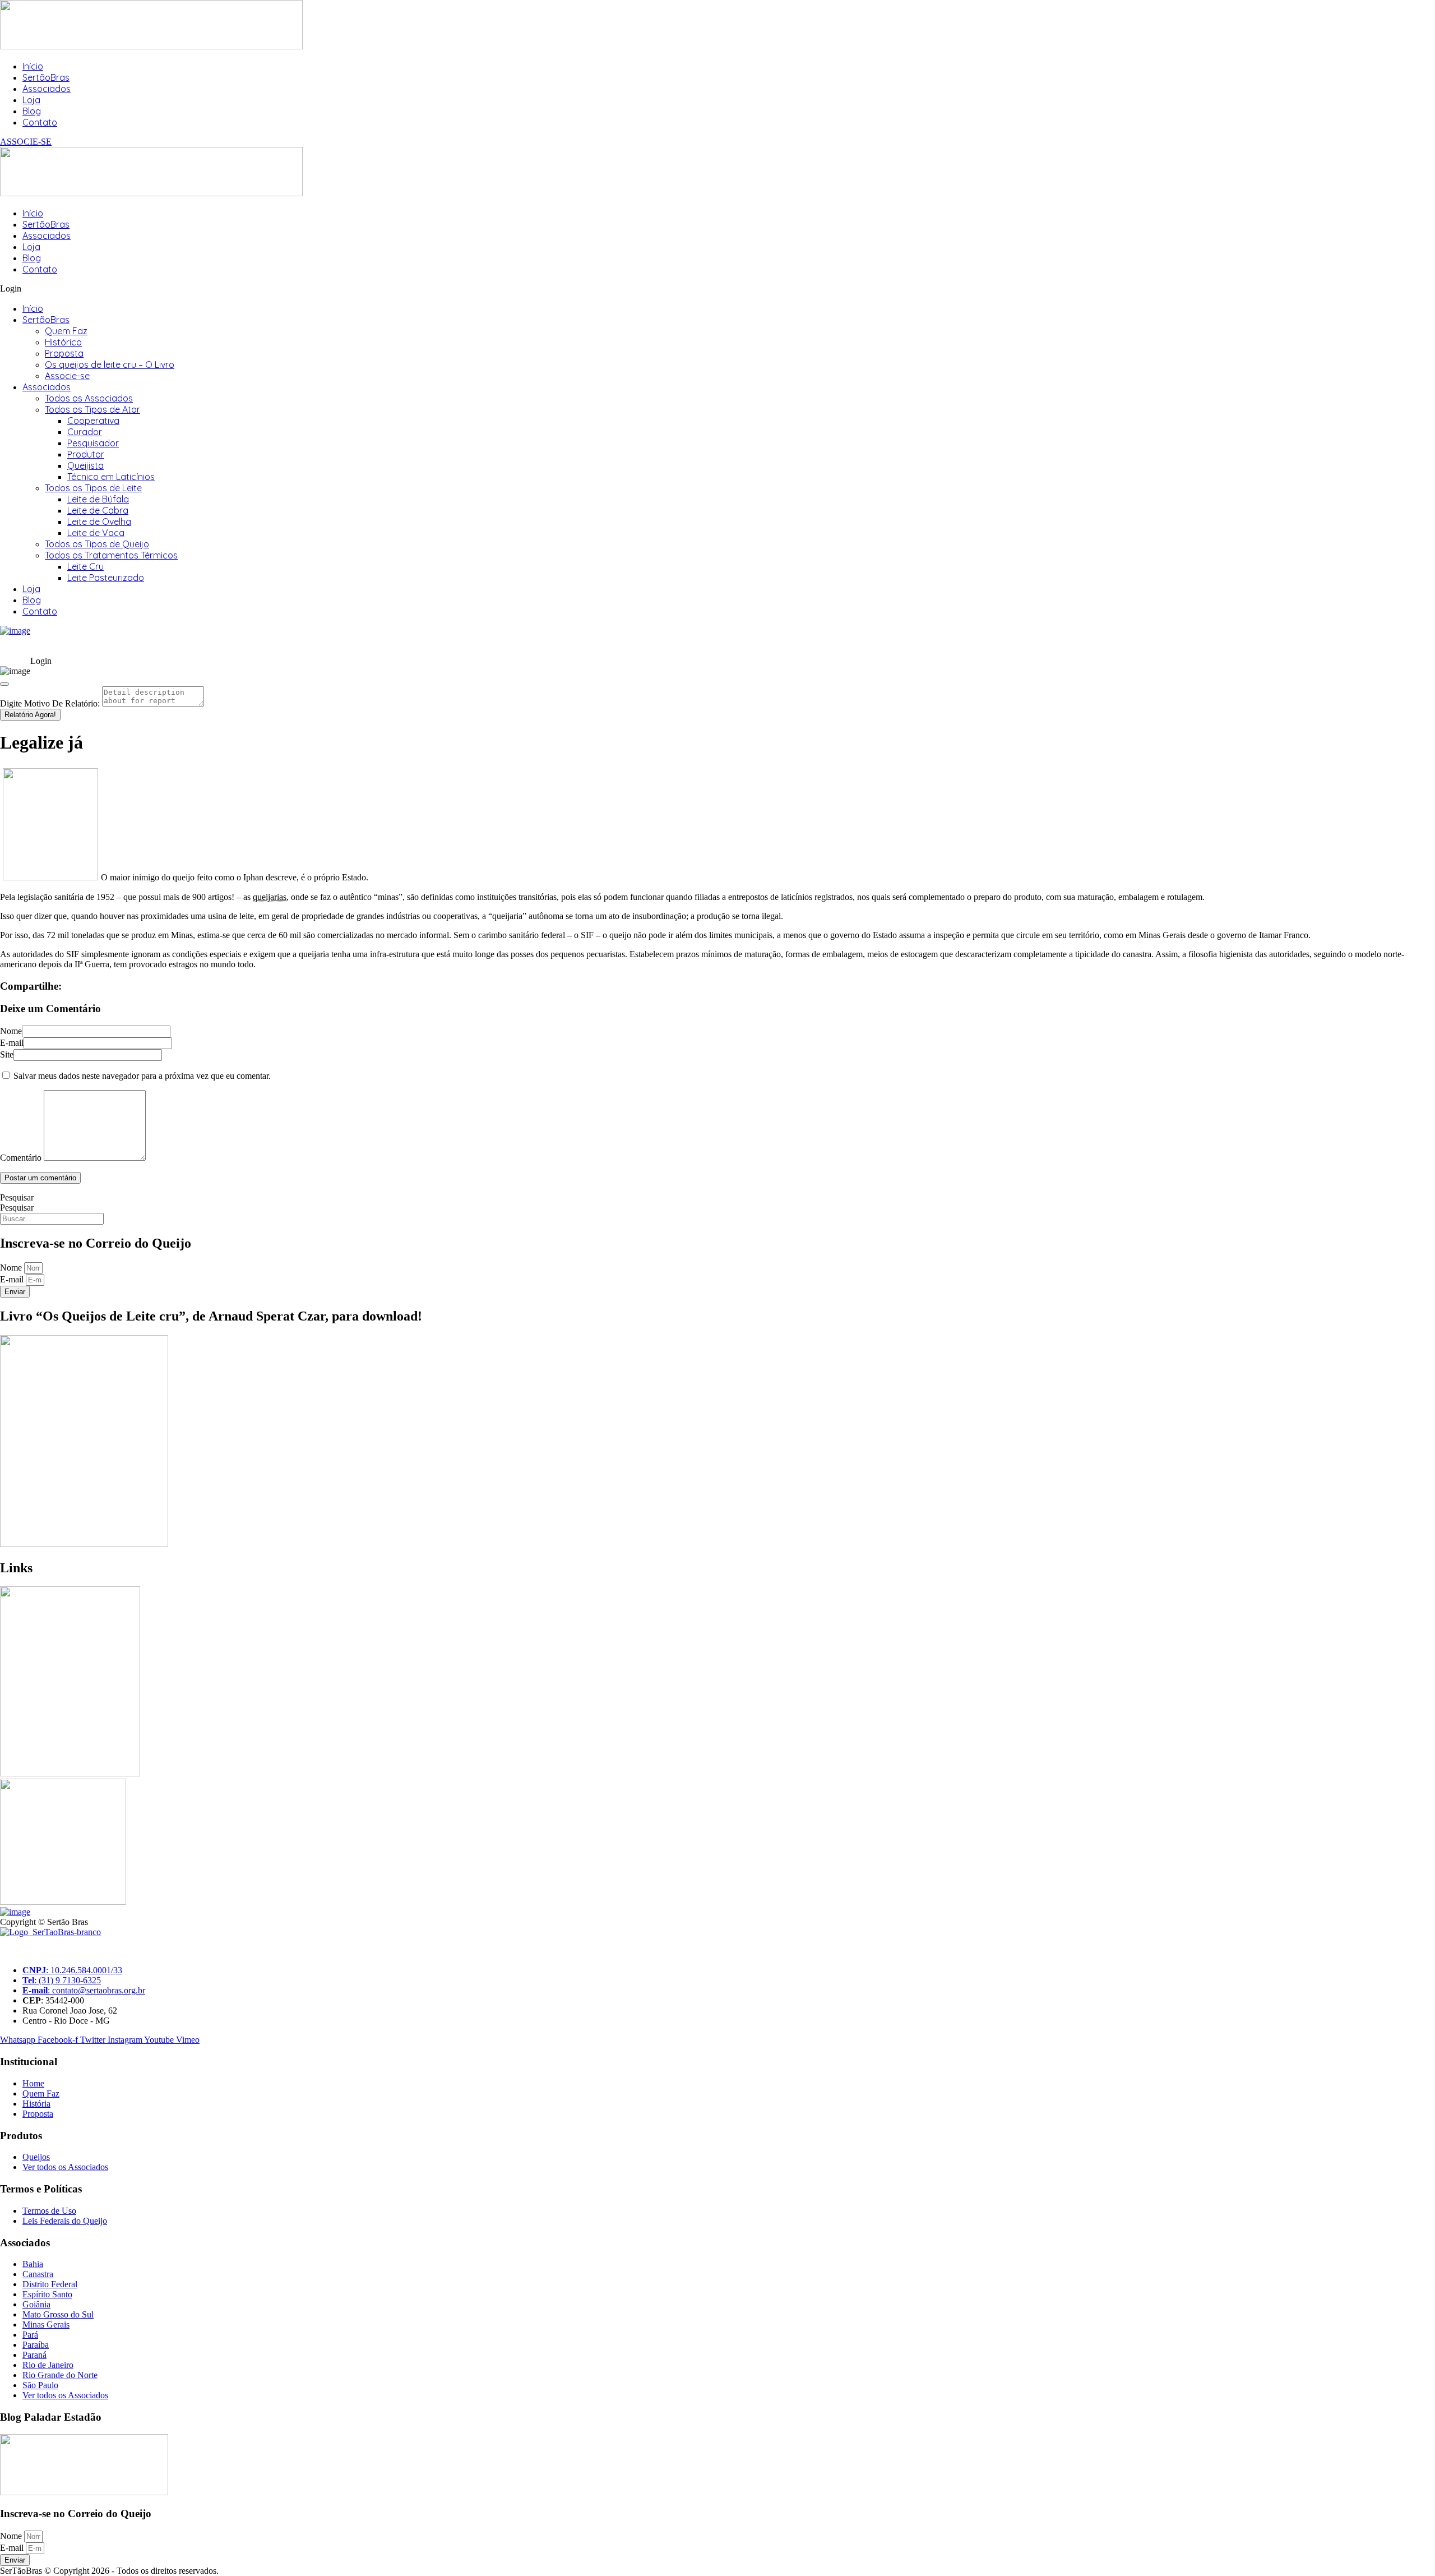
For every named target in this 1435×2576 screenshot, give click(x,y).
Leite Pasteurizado (106, 578)
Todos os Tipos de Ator (92, 409)
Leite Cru (85, 566)
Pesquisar (17, 1197)
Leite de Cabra (98, 510)
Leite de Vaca (96, 533)
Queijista (85, 465)
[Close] (4, 684)
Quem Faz (66, 331)
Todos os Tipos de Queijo (97, 544)
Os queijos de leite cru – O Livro (110, 364)
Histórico (63, 342)
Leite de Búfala (98, 499)
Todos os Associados (89, 398)
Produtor (86, 454)
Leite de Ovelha (99, 521)
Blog (32, 111)
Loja (31, 100)
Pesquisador (93, 443)
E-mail (12, 1043)
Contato (40, 122)
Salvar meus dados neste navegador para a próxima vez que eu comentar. (142, 1076)
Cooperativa (93, 421)
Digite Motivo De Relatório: (50, 703)
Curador (85, 432)
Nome (11, 1031)
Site (7, 1054)
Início (33, 66)
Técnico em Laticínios (111, 477)
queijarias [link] (270, 897)
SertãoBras (46, 77)
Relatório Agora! (30, 715)
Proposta (64, 353)
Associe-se (67, 376)
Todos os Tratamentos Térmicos (111, 555)
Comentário (21, 1158)
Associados (47, 89)
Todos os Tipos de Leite (93, 488)
